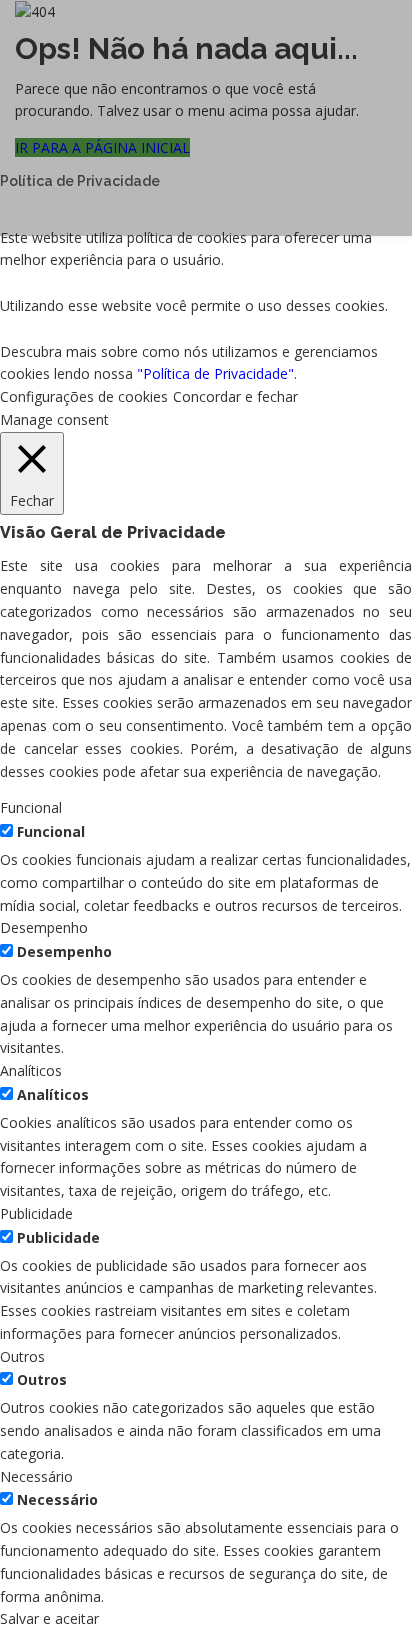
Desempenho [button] (44, 927)
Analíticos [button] (31, 1070)
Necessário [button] (36, 1476)
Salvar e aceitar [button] (49, 1618)
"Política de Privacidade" (215, 373)
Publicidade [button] (36, 1213)
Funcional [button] (31, 807)
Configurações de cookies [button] (84, 396)
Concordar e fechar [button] (235, 396)
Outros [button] (22, 1356)
